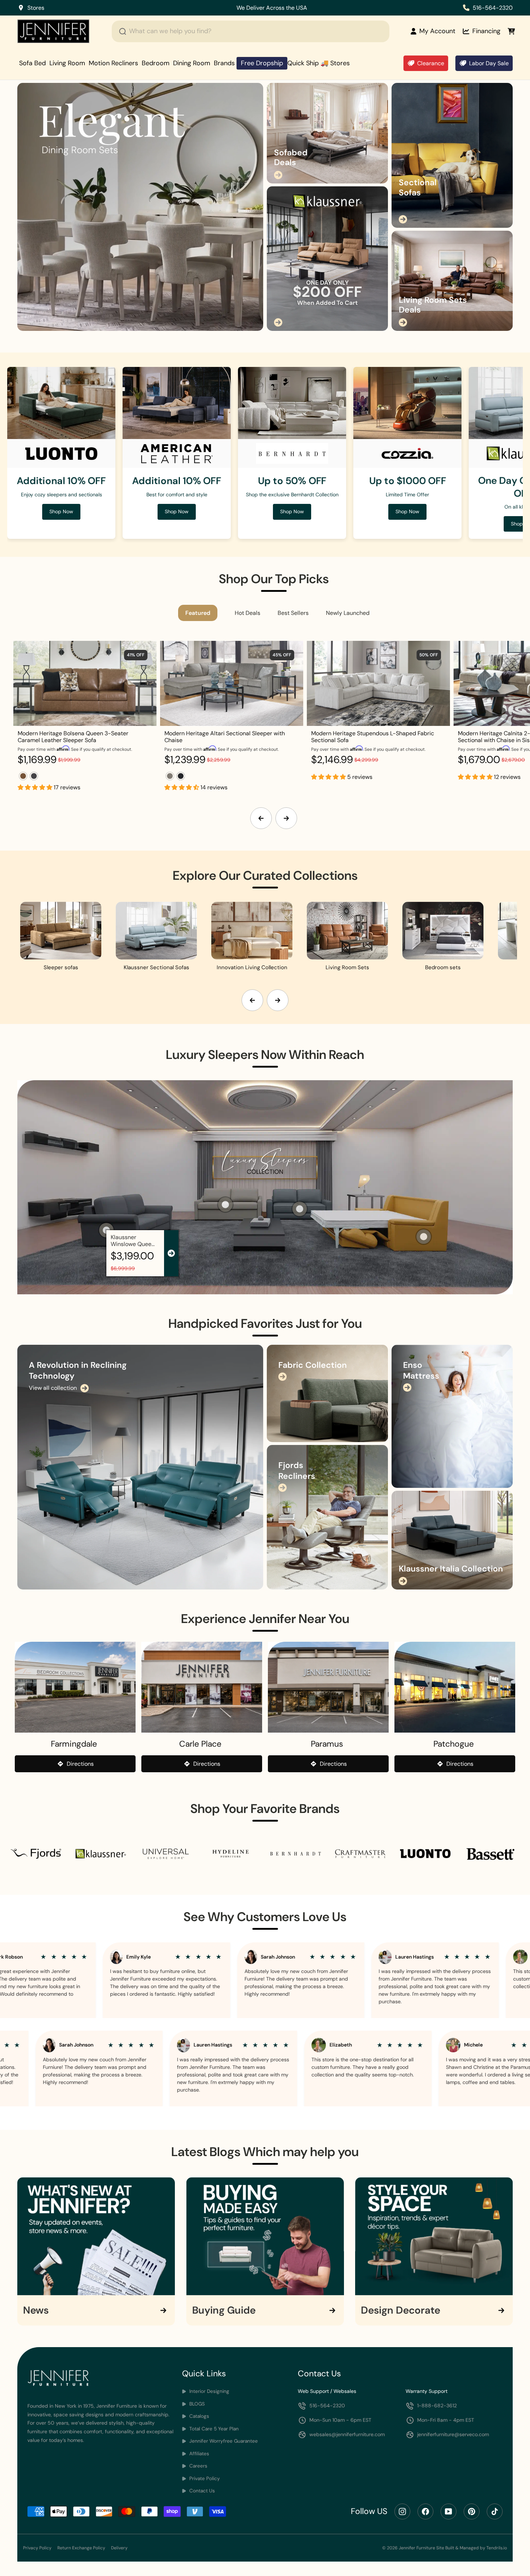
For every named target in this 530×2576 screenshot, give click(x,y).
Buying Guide (224, 2310)
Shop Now (228, 8)
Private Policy (204, 2479)
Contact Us (201, 2491)
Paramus (327, 1744)
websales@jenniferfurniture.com (347, 2434)
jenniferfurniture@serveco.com (453, 2434)
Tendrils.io (497, 2548)
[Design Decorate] (434, 2236)
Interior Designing (209, 2391)
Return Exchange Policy (81, 2548)
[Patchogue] (455, 1687)
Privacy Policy (37, 2548)
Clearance (431, 63)
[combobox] (251, 31)
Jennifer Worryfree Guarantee (223, 2441)
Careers (198, 2466)
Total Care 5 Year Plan (213, 2429)
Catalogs (198, 2416)
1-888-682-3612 (437, 2406)
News (36, 2310)
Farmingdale (74, 1744)
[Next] (286, 818)
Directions (80, 1764)
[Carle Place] (202, 1687)
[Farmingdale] (75, 1687)
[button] (36, 787)
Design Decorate (401, 2310)
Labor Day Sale (489, 63)
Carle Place (200, 1744)
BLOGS (196, 2404)
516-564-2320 (493, 8)
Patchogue (454, 1744)
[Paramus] (328, 1687)
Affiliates (198, 2454)
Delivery (119, 2548)
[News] (96, 2236)
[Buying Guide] (265, 2236)
